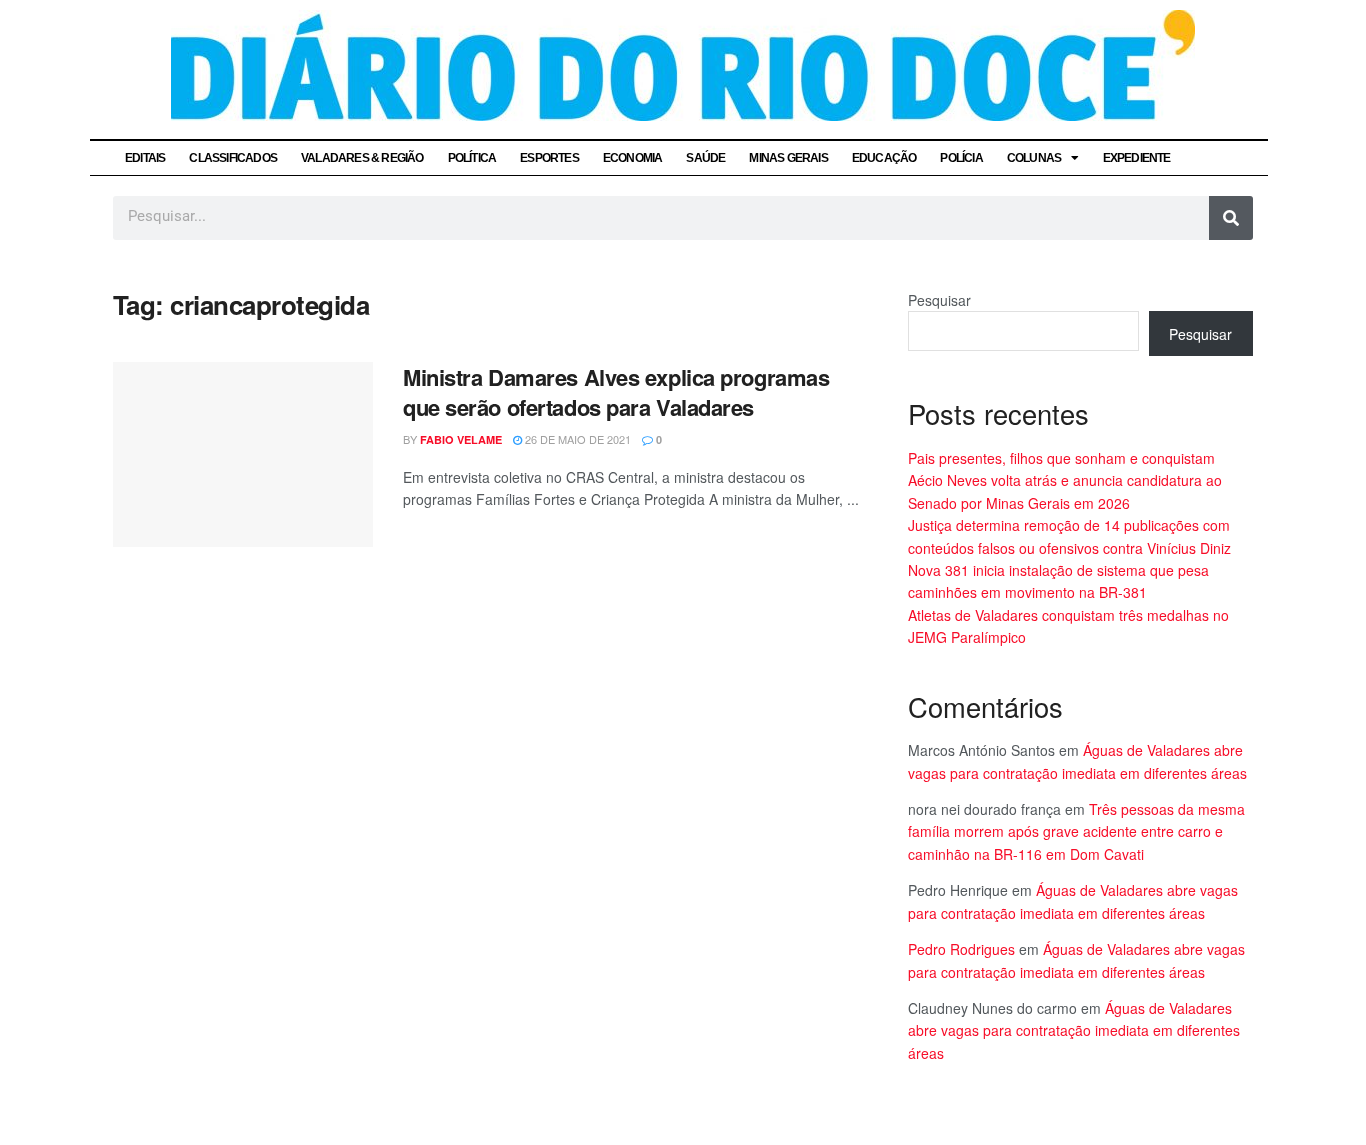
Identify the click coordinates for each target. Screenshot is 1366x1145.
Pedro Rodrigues (961, 949)
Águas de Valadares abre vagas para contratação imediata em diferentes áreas (1074, 1030)
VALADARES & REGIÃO (362, 158)
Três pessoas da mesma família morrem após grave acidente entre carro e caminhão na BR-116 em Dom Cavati (1076, 831)
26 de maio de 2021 (576, 439)
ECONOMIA (633, 158)
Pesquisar (939, 300)
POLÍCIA (961, 158)
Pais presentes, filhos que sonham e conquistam (1061, 458)
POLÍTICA (472, 158)
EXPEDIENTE (1137, 158)
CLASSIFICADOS (233, 158)
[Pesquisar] (1231, 218)
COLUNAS (1034, 158)
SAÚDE (705, 158)
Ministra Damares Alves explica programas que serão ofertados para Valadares (616, 392)
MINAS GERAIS (788, 158)
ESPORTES (549, 158)
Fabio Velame (461, 439)
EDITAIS (145, 158)
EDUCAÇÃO (884, 158)
